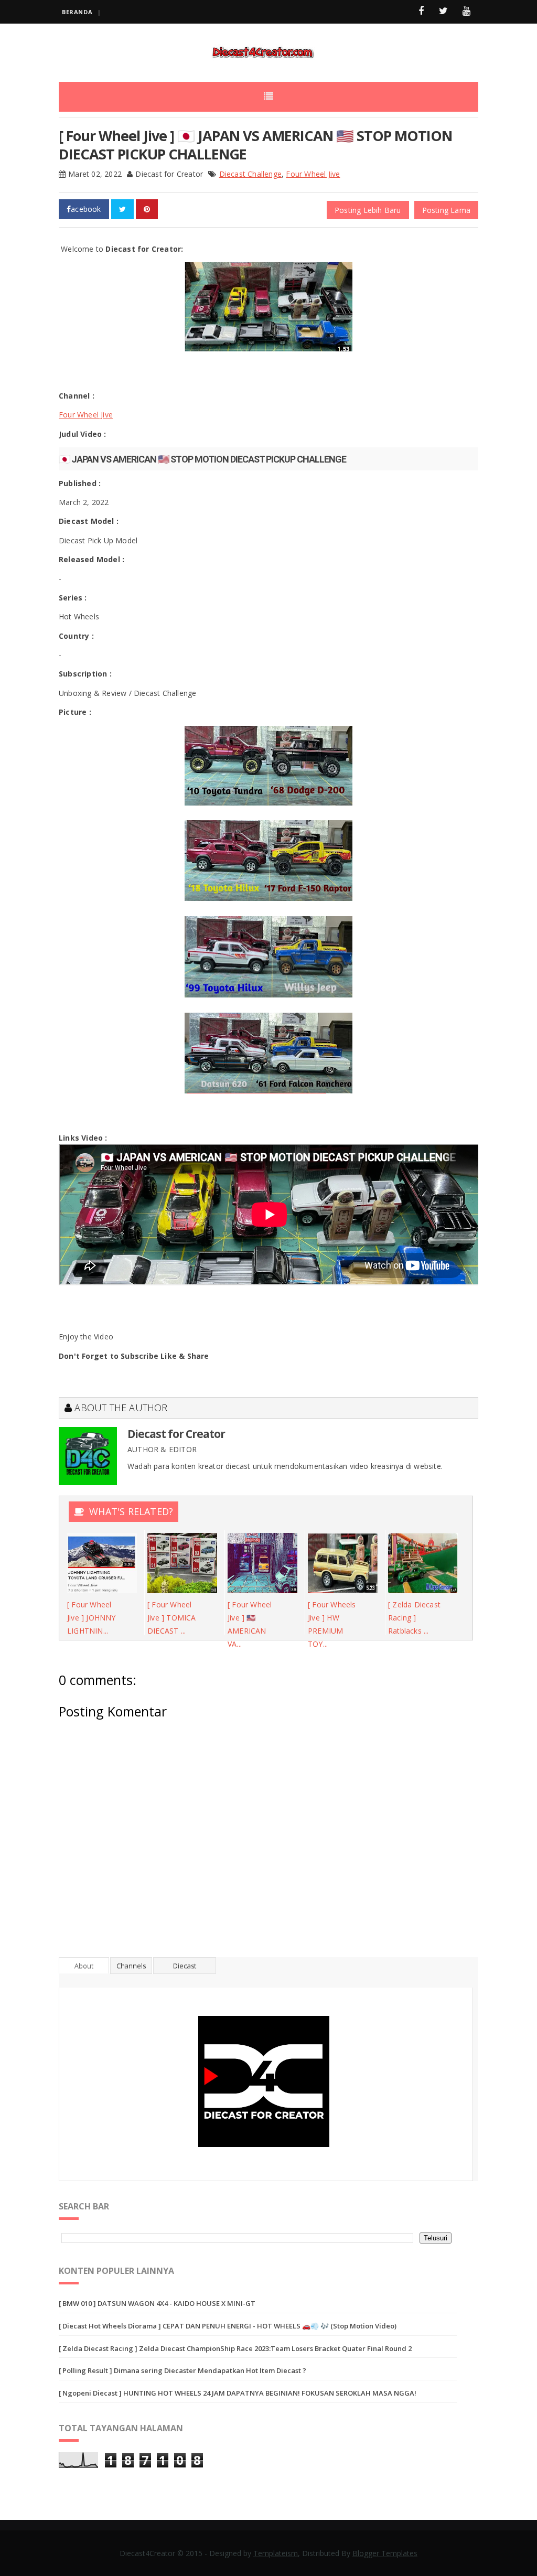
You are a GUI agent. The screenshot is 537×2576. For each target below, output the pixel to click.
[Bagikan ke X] (122, 209)
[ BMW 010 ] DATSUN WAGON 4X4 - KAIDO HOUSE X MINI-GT (157, 2303)
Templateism (276, 2553)
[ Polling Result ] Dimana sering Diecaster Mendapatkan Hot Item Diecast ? (182, 2370)
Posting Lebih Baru (368, 210)
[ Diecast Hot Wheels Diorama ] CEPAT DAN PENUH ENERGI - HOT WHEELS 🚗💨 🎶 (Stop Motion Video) (228, 2326)
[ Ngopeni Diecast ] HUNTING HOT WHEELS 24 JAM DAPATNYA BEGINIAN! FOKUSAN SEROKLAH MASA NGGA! (238, 2393)
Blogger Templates (385, 2553)
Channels (131, 1966)
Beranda (77, 12)
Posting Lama (446, 210)
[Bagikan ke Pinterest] (147, 209)
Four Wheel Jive (313, 174)
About (84, 1966)
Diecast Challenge (250, 174)
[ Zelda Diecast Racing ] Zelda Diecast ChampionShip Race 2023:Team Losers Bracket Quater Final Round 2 (235, 2348)
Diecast (185, 1966)
